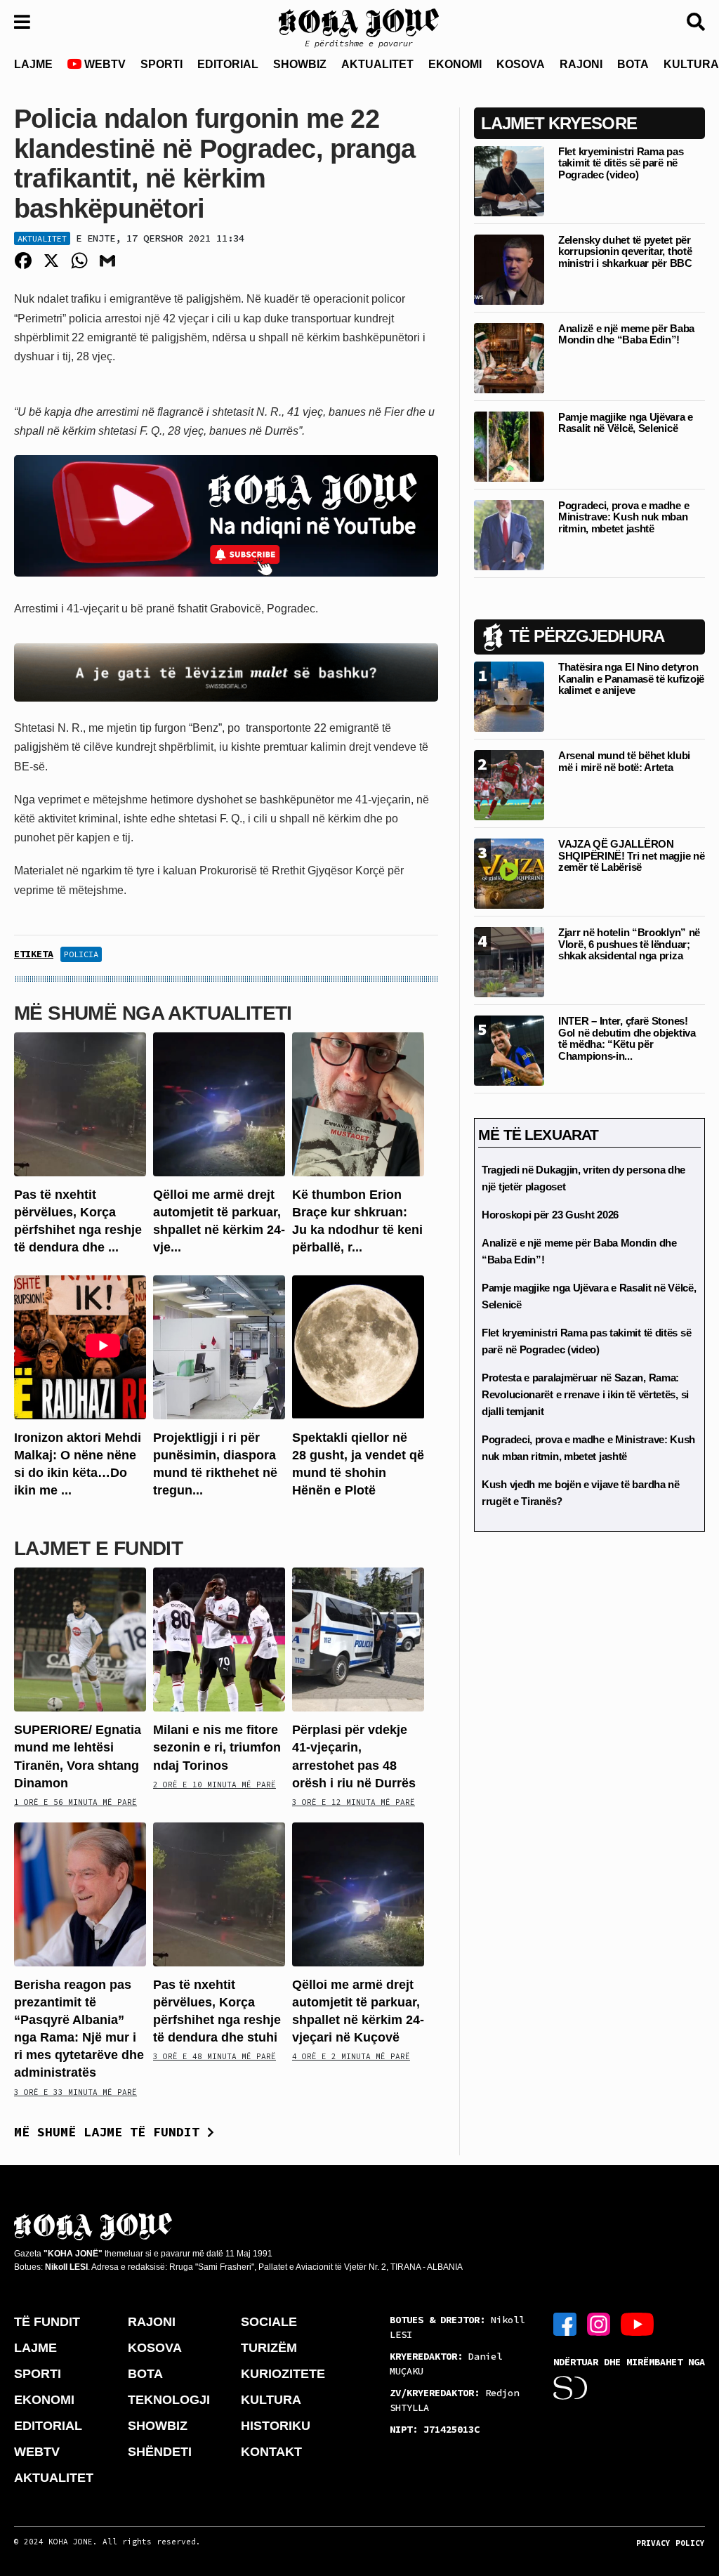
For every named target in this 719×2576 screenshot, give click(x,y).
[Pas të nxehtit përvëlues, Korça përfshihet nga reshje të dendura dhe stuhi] (80, 1104)
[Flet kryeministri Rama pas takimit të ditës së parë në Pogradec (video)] (509, 180)
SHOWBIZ (300, 64)
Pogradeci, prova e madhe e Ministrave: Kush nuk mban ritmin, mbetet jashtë (624, 517)
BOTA (633, 64)
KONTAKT (271, 2452)
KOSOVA (521, 64)
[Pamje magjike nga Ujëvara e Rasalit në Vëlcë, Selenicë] (509, 446)
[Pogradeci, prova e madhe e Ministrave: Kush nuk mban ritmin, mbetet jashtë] (509, 534)
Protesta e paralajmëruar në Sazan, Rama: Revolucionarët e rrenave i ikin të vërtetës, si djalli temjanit (585, 1394)
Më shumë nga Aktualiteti (153, 1013)
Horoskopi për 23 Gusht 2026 (550, 1215)
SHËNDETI (160, 2452)
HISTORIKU (276, 2426)
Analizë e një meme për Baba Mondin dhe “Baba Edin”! (626, 334)
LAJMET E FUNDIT (98, 1548)
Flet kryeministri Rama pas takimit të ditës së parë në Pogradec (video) (621, 163)
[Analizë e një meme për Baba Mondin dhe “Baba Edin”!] (509, 357)
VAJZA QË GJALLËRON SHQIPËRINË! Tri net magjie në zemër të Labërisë (631, 855)
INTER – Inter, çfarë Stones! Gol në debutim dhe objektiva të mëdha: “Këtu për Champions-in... (627, 1038)
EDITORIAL (228, 64)
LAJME (33, 64)
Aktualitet (42, 238)
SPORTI (161, 64)
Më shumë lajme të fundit (111, 2132)
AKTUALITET (377, 64)
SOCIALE (269, 2322)
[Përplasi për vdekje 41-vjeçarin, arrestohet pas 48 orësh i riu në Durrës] (358, 1639)
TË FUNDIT (47, 2322)
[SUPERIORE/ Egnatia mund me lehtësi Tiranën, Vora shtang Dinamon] (80, 1639)
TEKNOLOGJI (169, 2400)
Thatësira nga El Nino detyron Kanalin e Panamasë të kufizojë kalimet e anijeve (631, 678)
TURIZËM (269, 2348)
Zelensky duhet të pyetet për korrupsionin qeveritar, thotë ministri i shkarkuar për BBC (625, 251)
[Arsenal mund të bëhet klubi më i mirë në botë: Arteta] (509, 785)
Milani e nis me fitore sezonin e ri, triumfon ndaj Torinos (217, 1747)
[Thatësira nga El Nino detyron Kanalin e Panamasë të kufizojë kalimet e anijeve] (509, 696)
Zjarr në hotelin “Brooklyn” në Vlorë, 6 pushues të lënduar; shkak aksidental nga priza (629, 944)
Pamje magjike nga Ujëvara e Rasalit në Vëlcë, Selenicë (626, 423)
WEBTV (104, 64)
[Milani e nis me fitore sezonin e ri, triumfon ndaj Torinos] (219, 1639)
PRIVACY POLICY (671, 2543)
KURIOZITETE (283, 2374)
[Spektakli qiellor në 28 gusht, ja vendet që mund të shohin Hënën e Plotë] (358, 1346)
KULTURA (271, 2400)
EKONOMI (455, 64)
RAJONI (581, 64)
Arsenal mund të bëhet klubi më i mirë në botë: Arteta (624, 761)
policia (81, 954)
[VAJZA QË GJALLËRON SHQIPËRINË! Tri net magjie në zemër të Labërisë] (509, 873)
